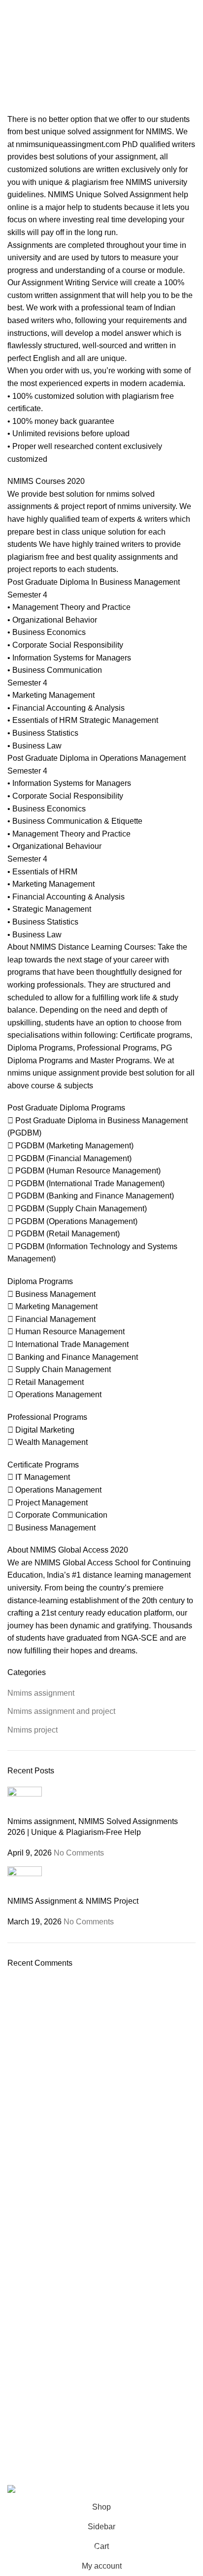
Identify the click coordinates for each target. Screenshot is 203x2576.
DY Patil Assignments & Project (55, 2200)
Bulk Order (24, 2359)
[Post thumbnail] (25, 1801)
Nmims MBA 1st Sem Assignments (61, 2048)
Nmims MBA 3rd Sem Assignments (61, 2082)
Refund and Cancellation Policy (56, 2308)
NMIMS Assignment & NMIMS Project (73, 1901)
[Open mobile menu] (11, 10)
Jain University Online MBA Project (61, 2132)
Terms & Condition (36, 2326)
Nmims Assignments (39, 2032)
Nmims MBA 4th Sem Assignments (61, 2098)
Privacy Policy (29, 2292)
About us (21, 2342)
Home (18, 74)
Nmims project (33, 1730)
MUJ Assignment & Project (49, 2149)
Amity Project (28, 2183)
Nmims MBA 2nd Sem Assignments (62, 2065)
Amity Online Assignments (48, 2166)
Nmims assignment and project (61, 1711)
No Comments (79, 1853)
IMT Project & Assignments (49, 2217)
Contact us (24, 2275)
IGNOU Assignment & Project (53, 2233)
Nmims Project (30, 2116)
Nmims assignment (41, 1693)
